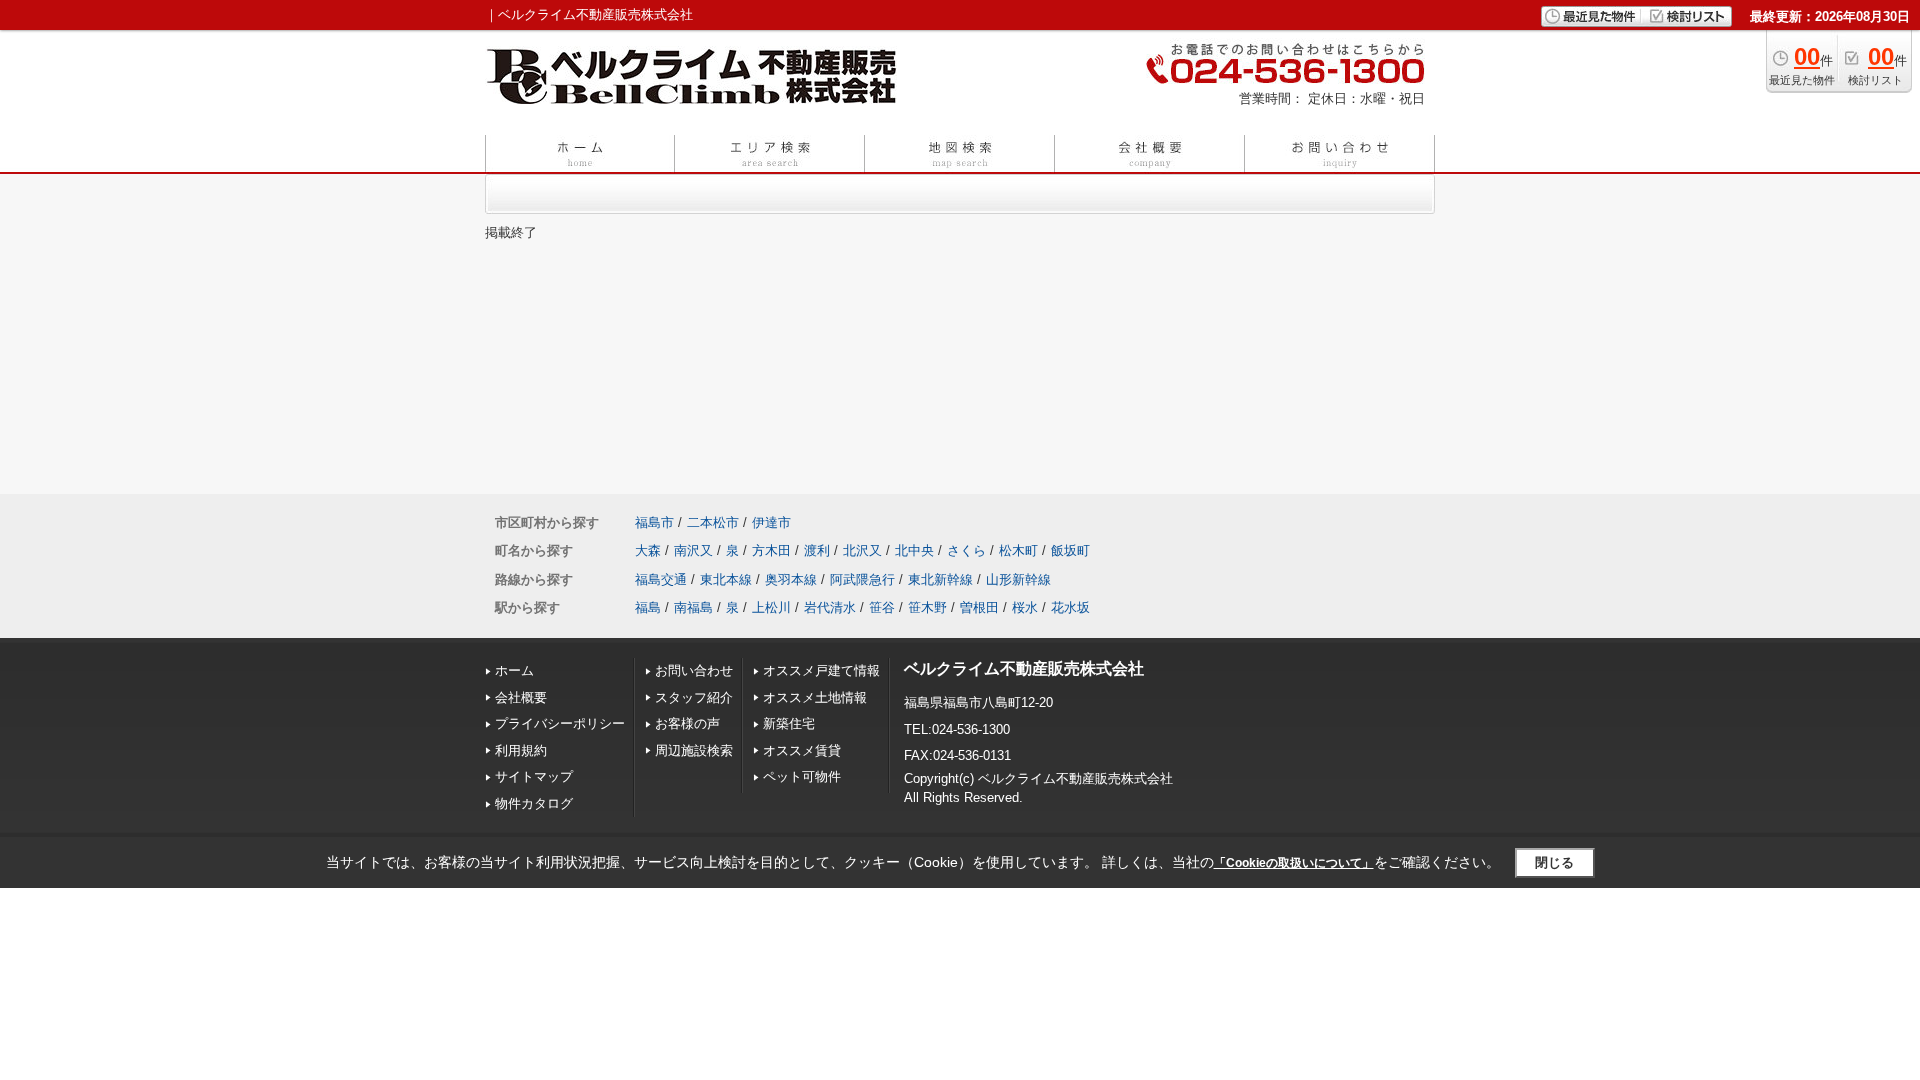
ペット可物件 (802, 776)
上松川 (771, 607)
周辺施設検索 (694, 750)
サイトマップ (534, 776)
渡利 (817, 550)
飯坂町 (1070, 550)
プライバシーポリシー (560, 723)
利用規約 (521, 750)
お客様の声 (687, 723)
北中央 (914, 550)
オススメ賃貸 (802, 750)
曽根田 (979, 607)
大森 (648, 550)
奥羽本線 (791, 579)
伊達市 (771, 522)
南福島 (693, 607)
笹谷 (882, 607)
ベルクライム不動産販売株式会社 (1024, 668)
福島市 (654, 522)
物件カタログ (534, 803)
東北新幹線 (940, 579)
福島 (648, 607)
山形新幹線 (1018, 579)
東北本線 (726, 579)
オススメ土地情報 (815, 697)
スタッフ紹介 (694, 697)
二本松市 (713, 522)
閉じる (1554, 862)
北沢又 (862, 550)
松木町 (1018, 550)
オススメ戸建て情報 (821, 670)
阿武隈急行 (862, 579)
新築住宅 (789, 723)
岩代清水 (830, 607)
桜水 (1025, 607)
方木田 (771, 550)
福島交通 (661, 579)
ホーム (514, 670)
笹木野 (927, 607)
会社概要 (521, 697)
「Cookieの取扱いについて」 (1294, 863)
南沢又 (693, 550)
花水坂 (1070, 607)
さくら (966, 550)
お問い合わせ (694, 670)
